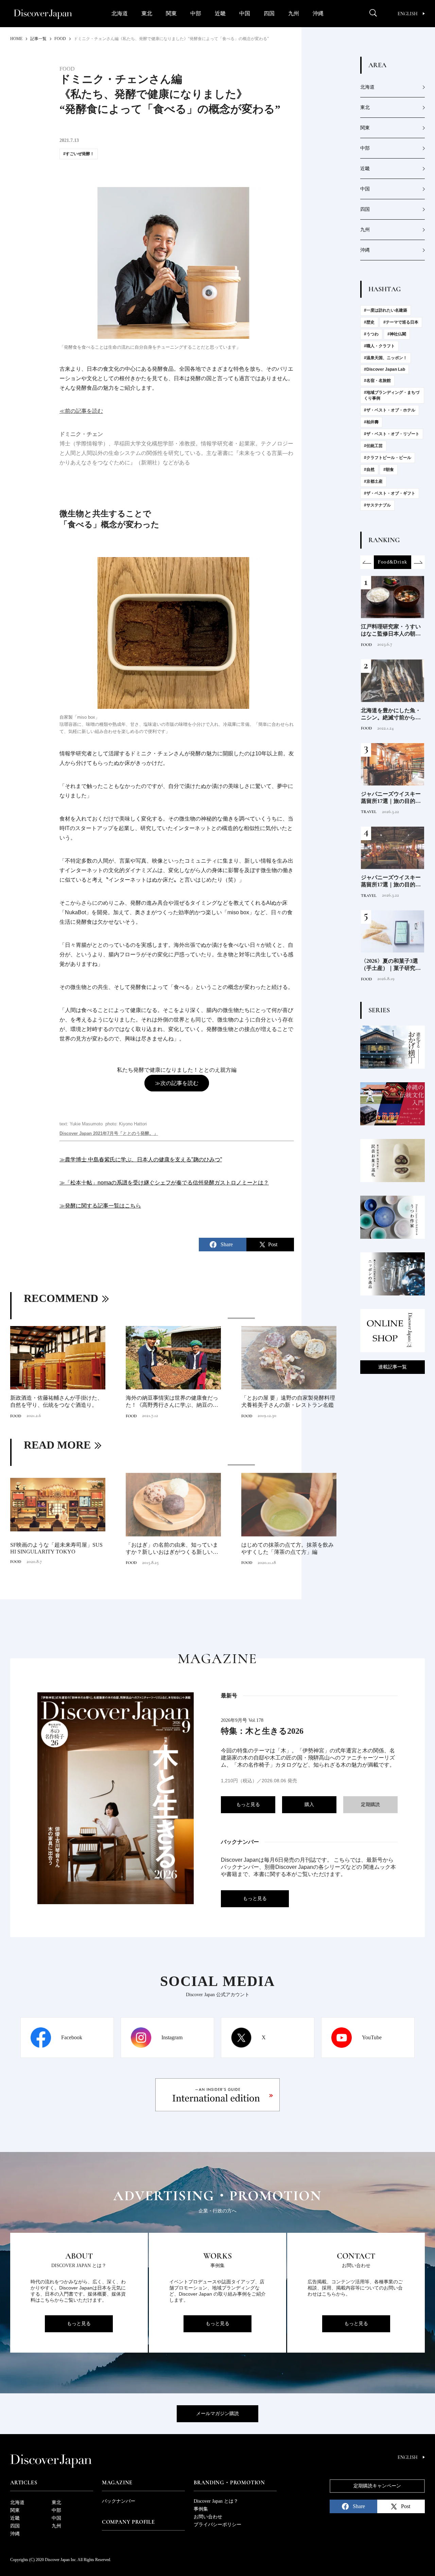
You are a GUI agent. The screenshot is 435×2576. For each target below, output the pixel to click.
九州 (294, 13)
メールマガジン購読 (217, 2414)
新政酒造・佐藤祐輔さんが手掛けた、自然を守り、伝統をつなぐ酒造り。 (56, 1401)
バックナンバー (119, 2501)
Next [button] (418, 562)
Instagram (172, 2037)
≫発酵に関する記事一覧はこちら (100, 1206)
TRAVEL (369, 812)
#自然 (369, 470)
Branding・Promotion (229, 2483)
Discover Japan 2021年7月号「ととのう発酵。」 (109, 1133)
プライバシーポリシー (217, 2525)
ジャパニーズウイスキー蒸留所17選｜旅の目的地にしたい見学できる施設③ (391, 881)
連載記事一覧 (393, 1367)
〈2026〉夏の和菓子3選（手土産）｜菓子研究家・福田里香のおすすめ (391, 965)
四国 (269, 13)
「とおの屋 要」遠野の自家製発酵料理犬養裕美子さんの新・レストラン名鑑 (288, 1401)
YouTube (372, 2037)
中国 (245, 13)
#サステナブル (377, 505)
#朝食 (389, 470)
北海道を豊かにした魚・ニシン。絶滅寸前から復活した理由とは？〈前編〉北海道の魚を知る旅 (391, 714)
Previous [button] (367, 562)
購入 (309, 1805)
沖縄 (318, 13)
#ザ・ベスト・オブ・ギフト (390, 493)
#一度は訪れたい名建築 (386, 310)
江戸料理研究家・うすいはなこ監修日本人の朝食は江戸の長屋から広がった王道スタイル (391, 631)
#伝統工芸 (373, 446)
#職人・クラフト (379, 346)
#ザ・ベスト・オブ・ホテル (390, 410)
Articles (24, 2483)
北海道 (120, 13)
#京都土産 (373, 481)
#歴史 (369, 322)
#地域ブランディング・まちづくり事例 (392, 395)
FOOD (16, 1416)
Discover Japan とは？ (216, 2501)
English (408, 14)
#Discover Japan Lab (385, 369)
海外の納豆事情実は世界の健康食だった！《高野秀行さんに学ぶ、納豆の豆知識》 (172, 1402)
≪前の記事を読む (81, 411)
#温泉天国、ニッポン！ (386, 358)
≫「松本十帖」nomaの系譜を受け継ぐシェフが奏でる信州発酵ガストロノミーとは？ (164, 1183)
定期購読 (370, 1805)
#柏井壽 (371, 422)
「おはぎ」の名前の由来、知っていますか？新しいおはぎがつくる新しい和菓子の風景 (172, 1549)
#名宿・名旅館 (377, 381)
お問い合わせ (208, 2517)
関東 (171, 13)
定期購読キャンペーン (377, 2486)
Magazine (117, 2483)
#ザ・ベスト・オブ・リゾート (392, 434)
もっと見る (248, 1805)
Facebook (72, 2037)
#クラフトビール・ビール (388, 458)
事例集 (201, 2509)
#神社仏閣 (397, 334)
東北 (147, 13)
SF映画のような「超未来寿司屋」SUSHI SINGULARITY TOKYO (56, 1548)
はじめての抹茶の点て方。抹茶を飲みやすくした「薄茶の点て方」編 (288, 1548)
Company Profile (128, 2522)
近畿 (220, 13)
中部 (196, 13)
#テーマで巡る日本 (401, 322)
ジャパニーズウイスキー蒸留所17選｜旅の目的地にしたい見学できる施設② (391, 798)
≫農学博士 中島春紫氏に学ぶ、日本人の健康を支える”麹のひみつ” (141, 1160)
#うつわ (371, 334)
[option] (173, 1369)
